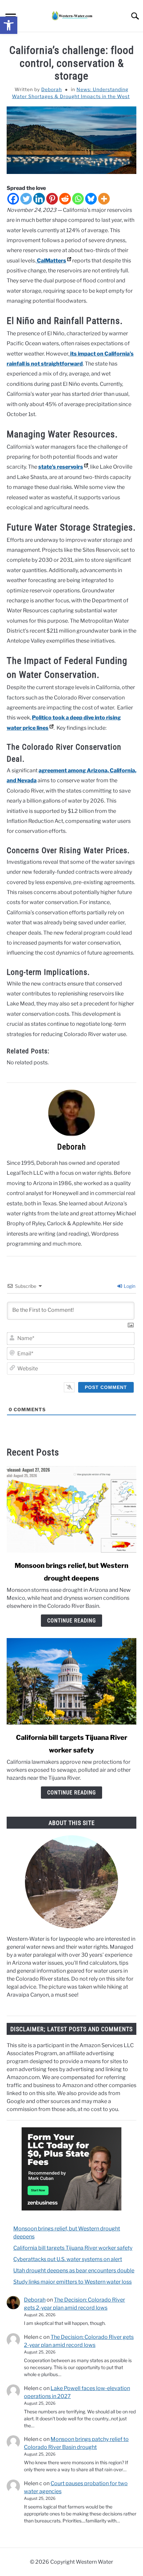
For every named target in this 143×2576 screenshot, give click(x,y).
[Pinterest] (52, 199)
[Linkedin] (39, 199)
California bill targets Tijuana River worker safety (73, 2248)
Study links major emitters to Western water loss (72, 2282)
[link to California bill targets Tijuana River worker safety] (71, 1681)
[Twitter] (26, 199)
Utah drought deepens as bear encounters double (74, 2271)
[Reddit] (65, 199)
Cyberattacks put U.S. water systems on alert (68, 2259)
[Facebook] (13, 199)
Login (129, 1286)
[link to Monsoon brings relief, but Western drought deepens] (71, 1509)
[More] (104, 199)
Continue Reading (71, 1621)
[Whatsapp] (78, 199)
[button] (9, 25)
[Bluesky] (91, 199)
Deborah (52, 89)
